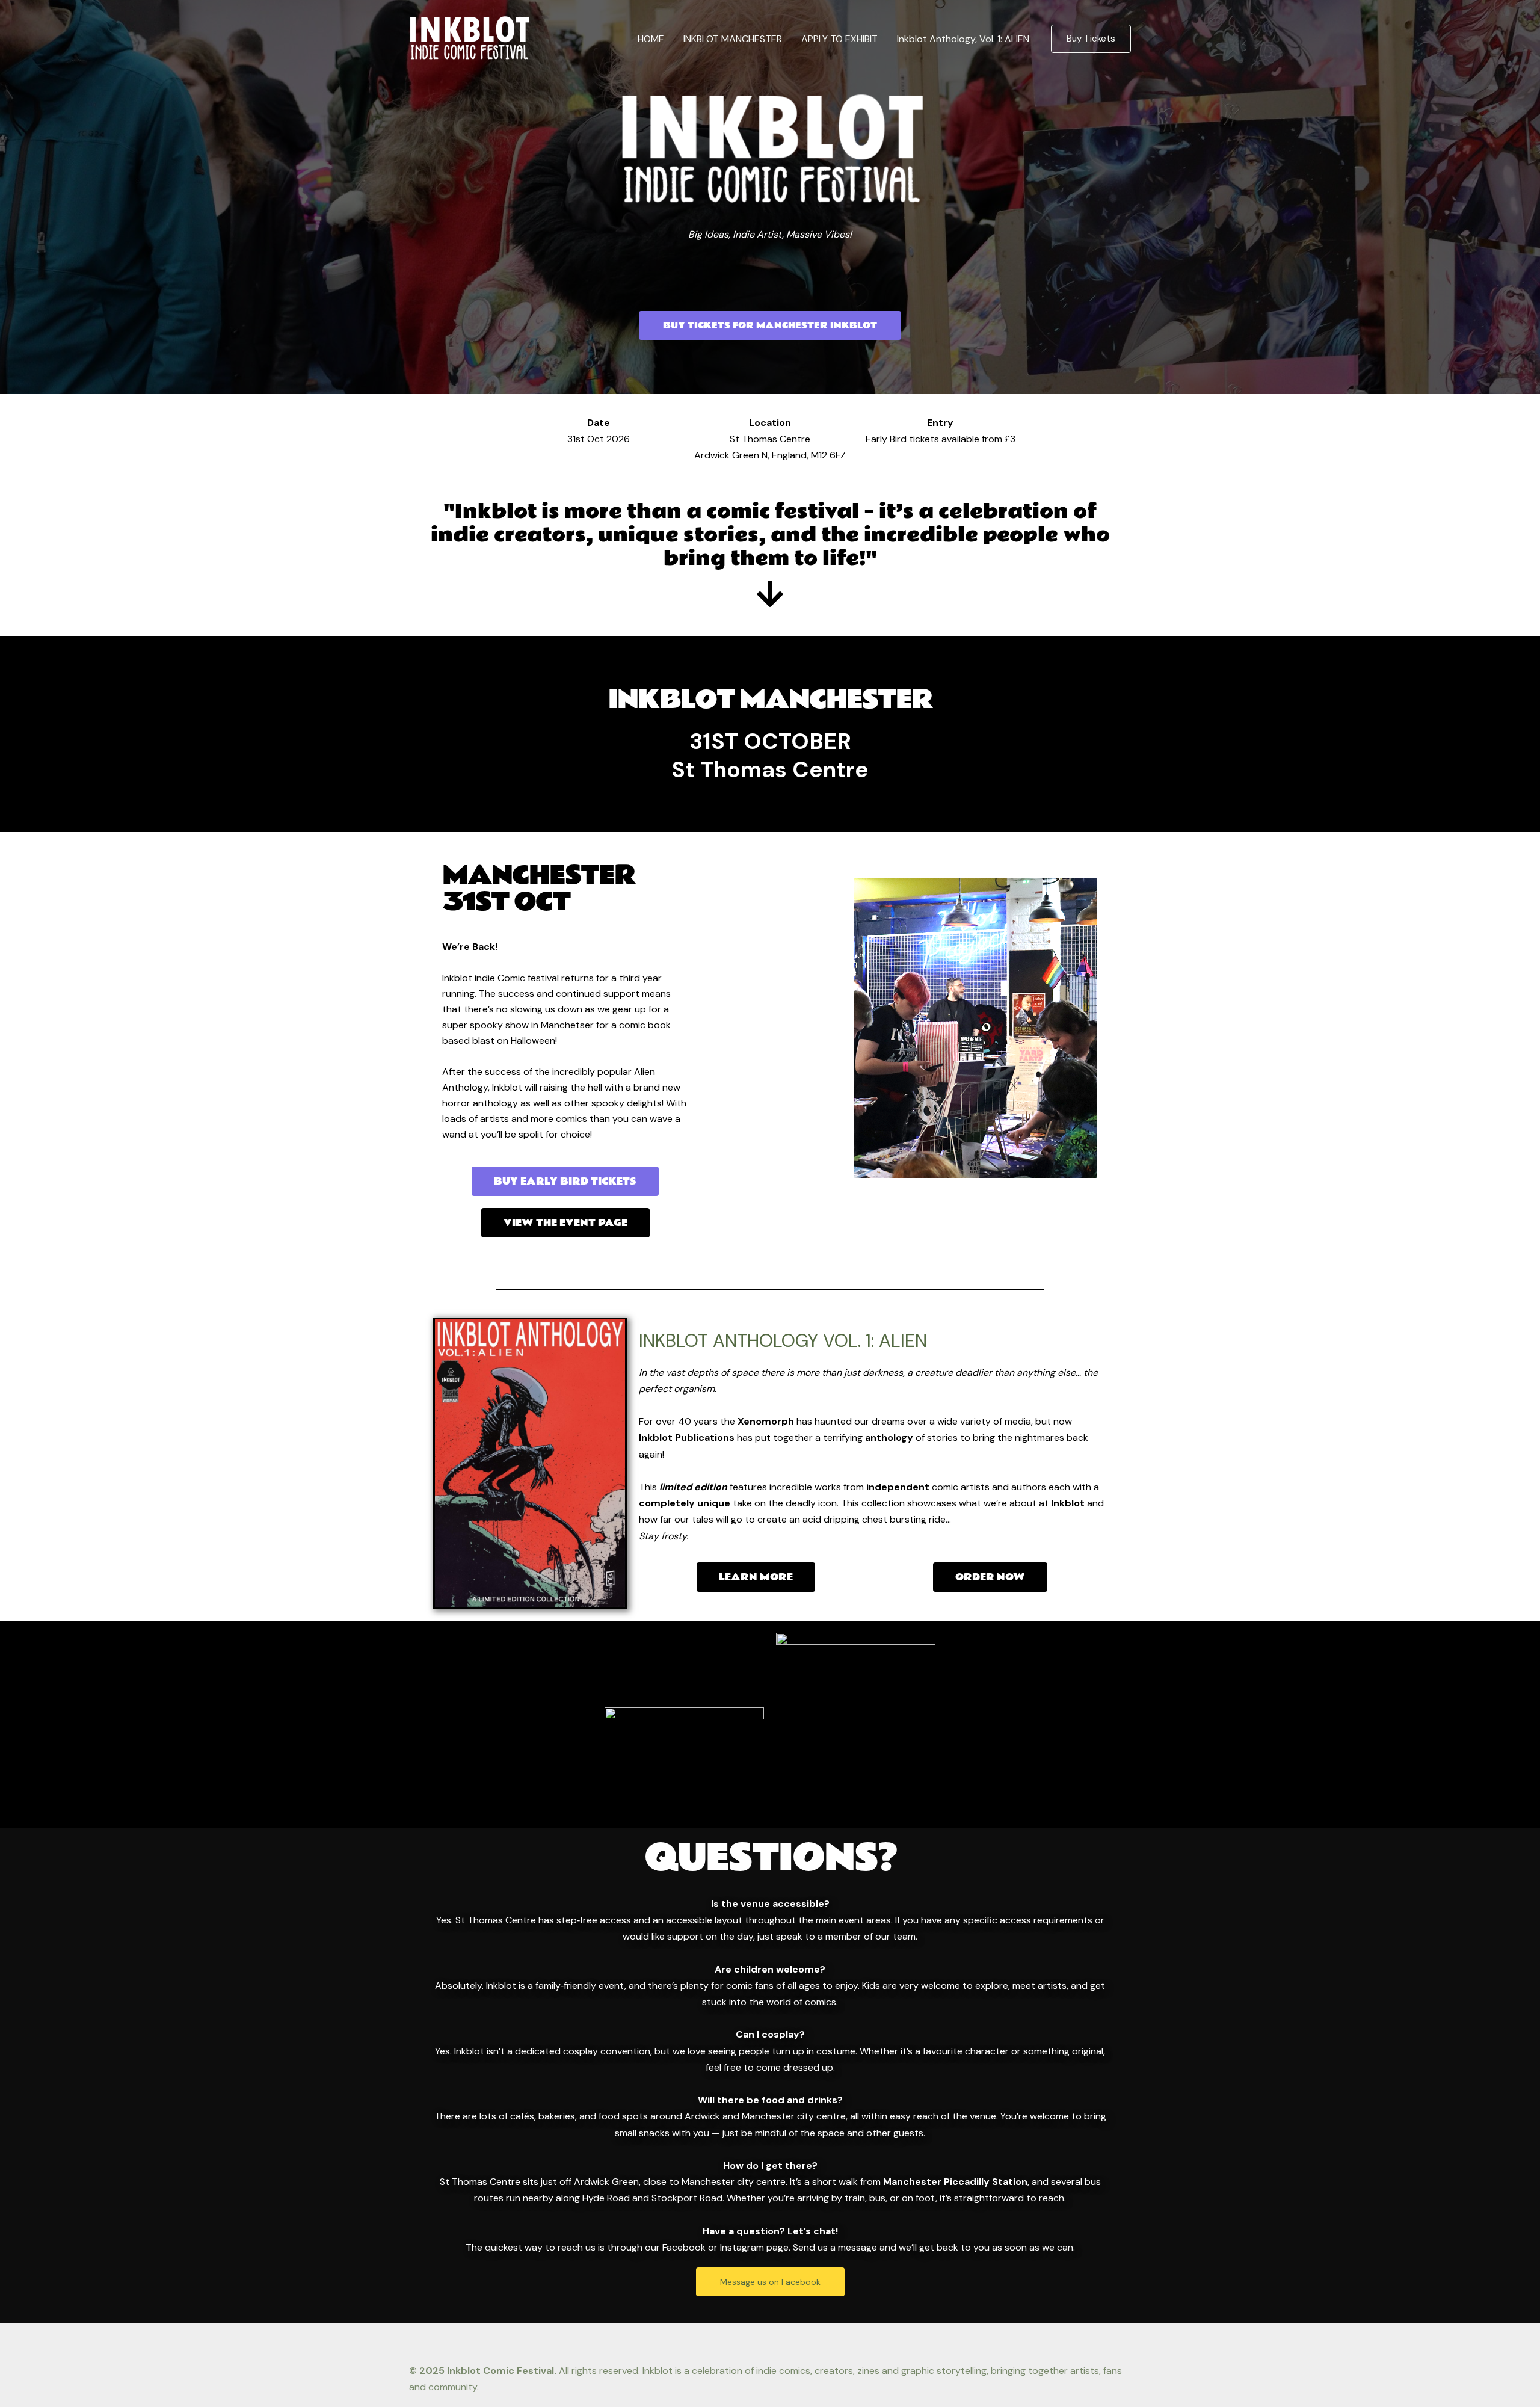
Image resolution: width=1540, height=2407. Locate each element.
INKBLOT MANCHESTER (733, 39)
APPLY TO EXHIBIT (839, 39)
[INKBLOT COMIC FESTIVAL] (469, 38)
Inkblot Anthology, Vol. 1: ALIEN (963, 39)
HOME (651, 39)
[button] (1091, 39)
